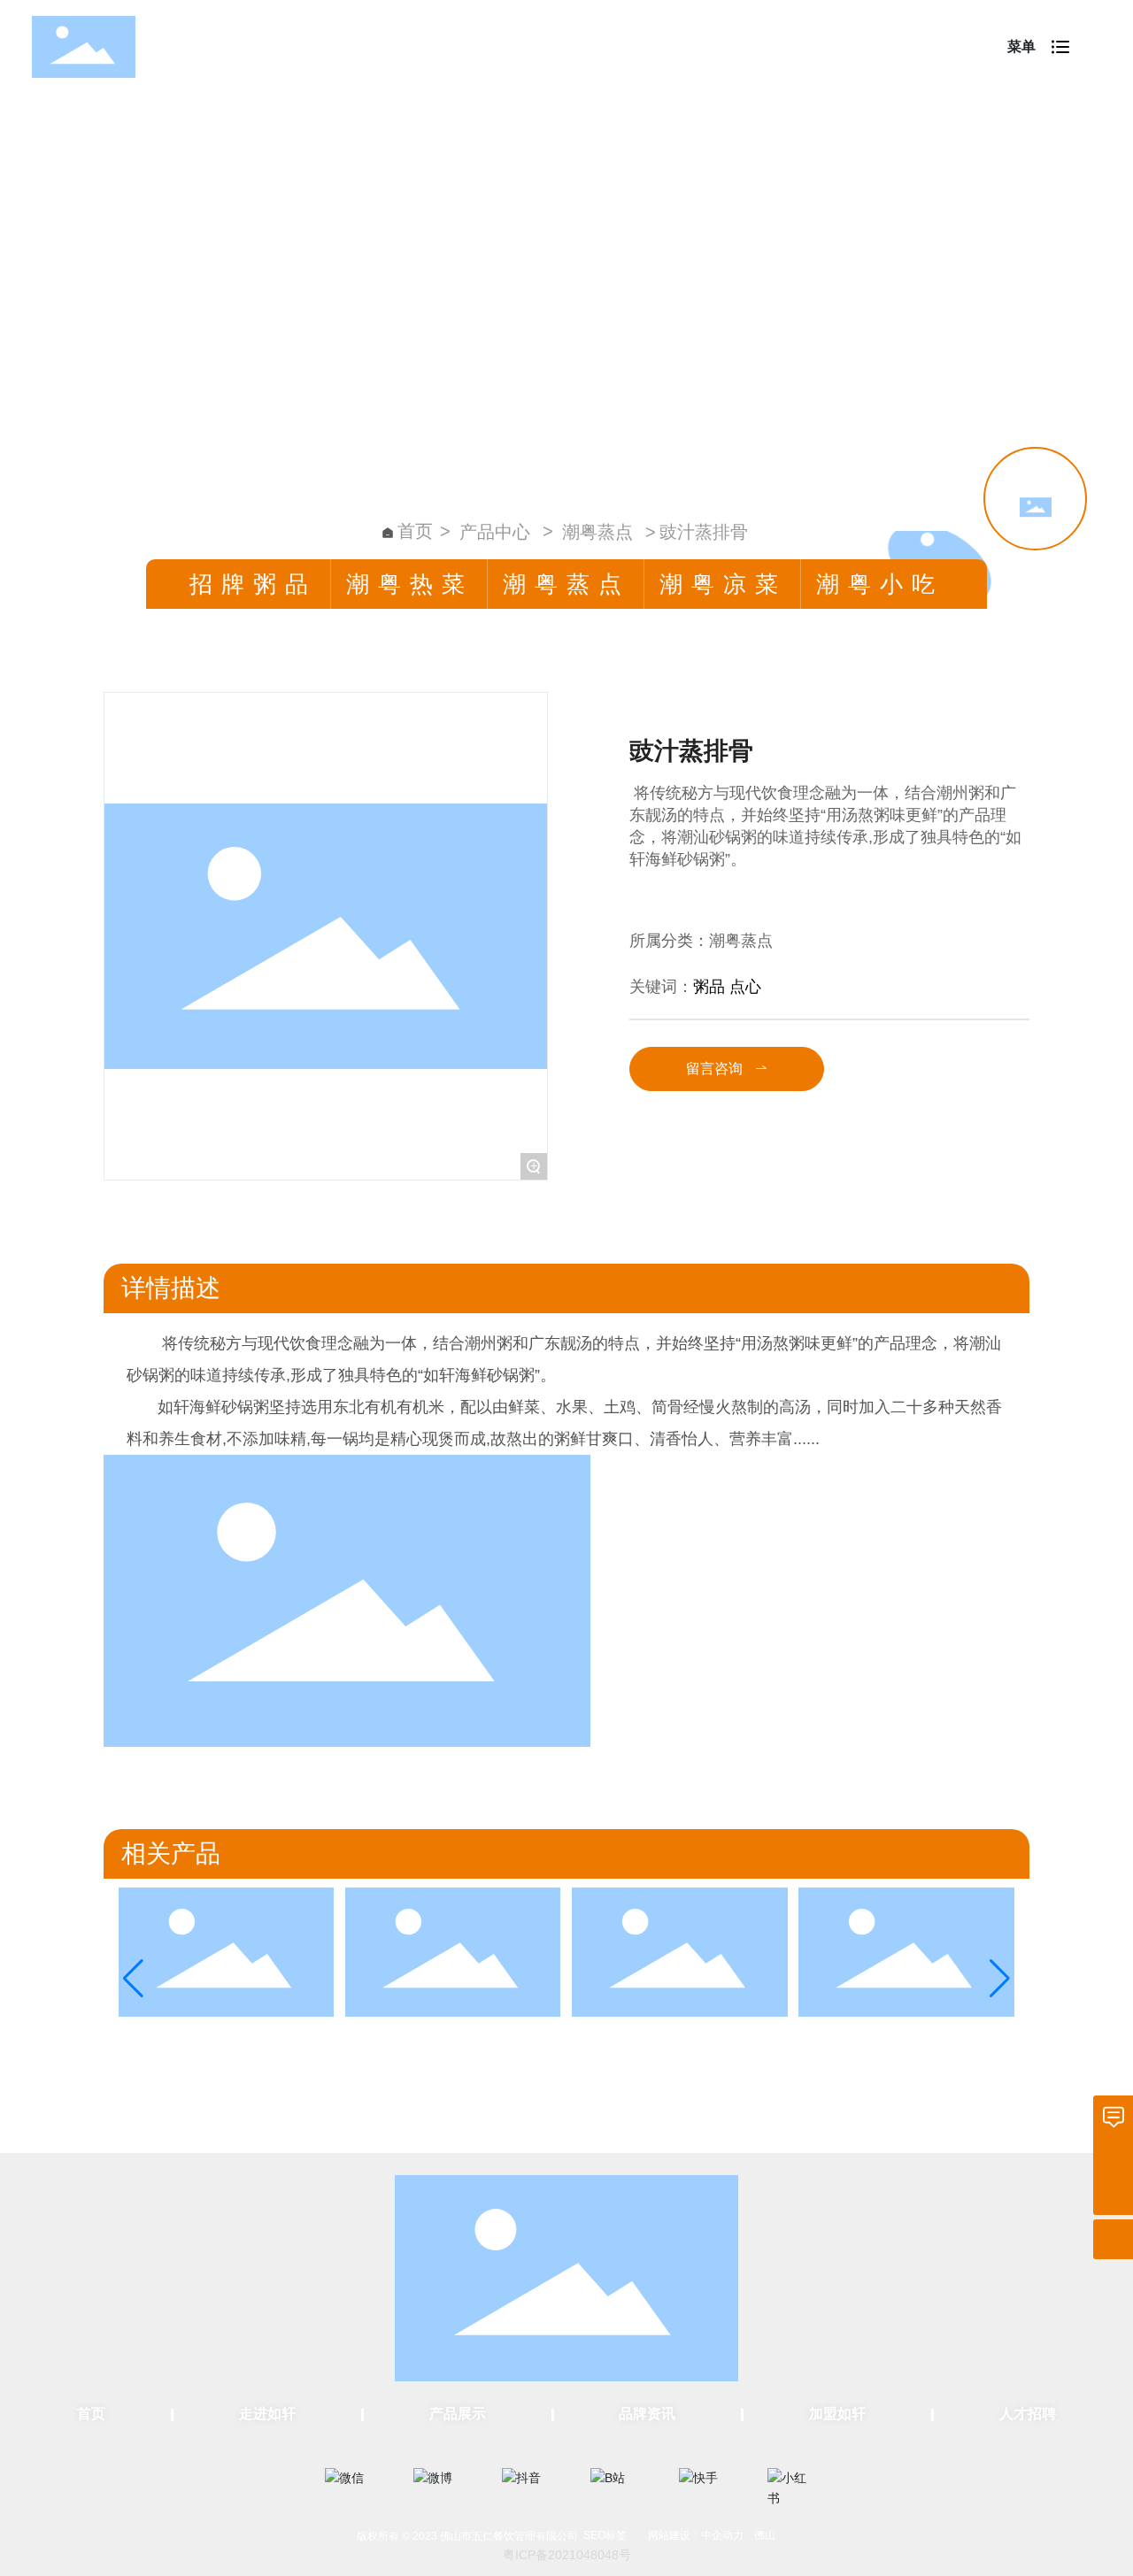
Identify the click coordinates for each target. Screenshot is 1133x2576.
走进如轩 (267, 2414)
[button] (133, 1979)
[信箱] (1113, 2115)
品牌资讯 (647, 2414)
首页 (91, 2414)
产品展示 (458, 2414)
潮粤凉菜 (723, 584)
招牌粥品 (253, 584)
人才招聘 (1028, 2414)
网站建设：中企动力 (696, 2535)
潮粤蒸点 (597, 532)
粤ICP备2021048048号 (567, 2555)
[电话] (1113, 2155)
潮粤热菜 (410, 584)
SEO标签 (605, 2535)
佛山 (765, 2535)
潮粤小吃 (880, 584)
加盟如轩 (837, 2414)
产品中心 (495, 532)
